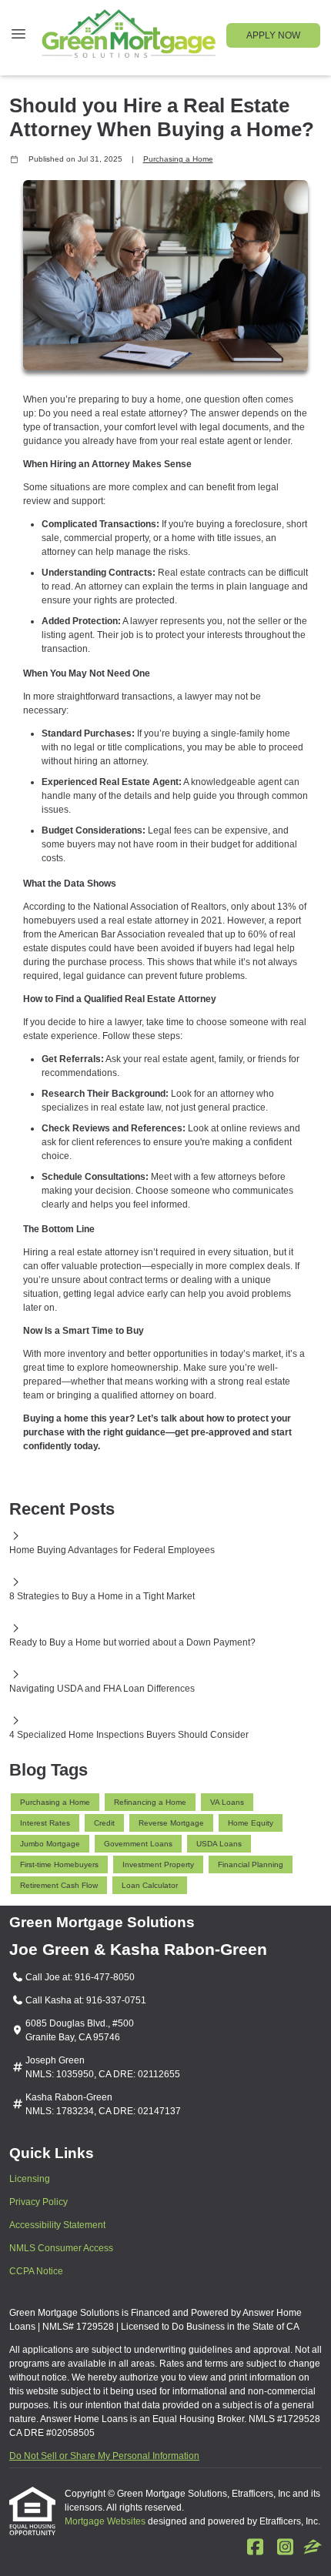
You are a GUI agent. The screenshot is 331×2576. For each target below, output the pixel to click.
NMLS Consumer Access (61, 2248)
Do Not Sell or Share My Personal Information (104, 2456)
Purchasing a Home (178, 159)
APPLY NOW (273, 35)
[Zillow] (313, 2548)
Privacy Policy (38, 2202)
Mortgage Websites (106, 2521)
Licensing (30, 2179)
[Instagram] (285, 2548)
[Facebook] (255, 2548)
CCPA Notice (36, 2271)
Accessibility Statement (57, 2225)
